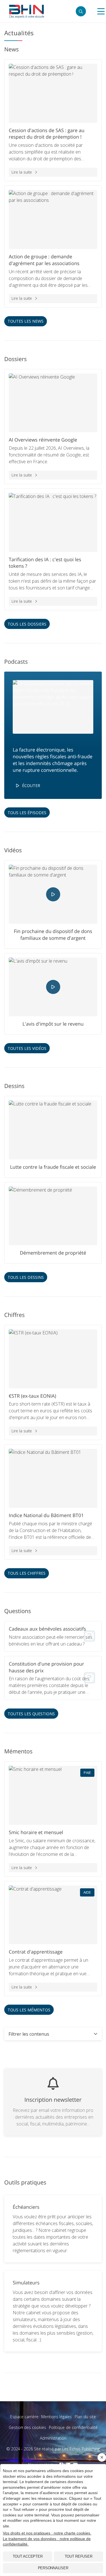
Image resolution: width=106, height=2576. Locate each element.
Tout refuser (79, 2556)
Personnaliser (53, 2568)
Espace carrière (24, 2417)
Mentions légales (57, 2417)
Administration (53, 2438)
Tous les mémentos (29, 2010)
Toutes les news (26, 321)
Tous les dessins (26, 1277)
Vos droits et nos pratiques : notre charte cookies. (47, 2533)
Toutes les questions (31, 1714)
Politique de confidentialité (73, 2427)
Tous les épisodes (27, 813)
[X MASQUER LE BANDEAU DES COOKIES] (102, 2457)
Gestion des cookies (27, 2427)
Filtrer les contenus (29, 2034)
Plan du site (85, 2417)
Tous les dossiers (27, 624)
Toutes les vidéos (27, 1048)
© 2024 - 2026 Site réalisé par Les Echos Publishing (53, 2449)
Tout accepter (28, 2556)
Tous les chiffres (27, 1573)
